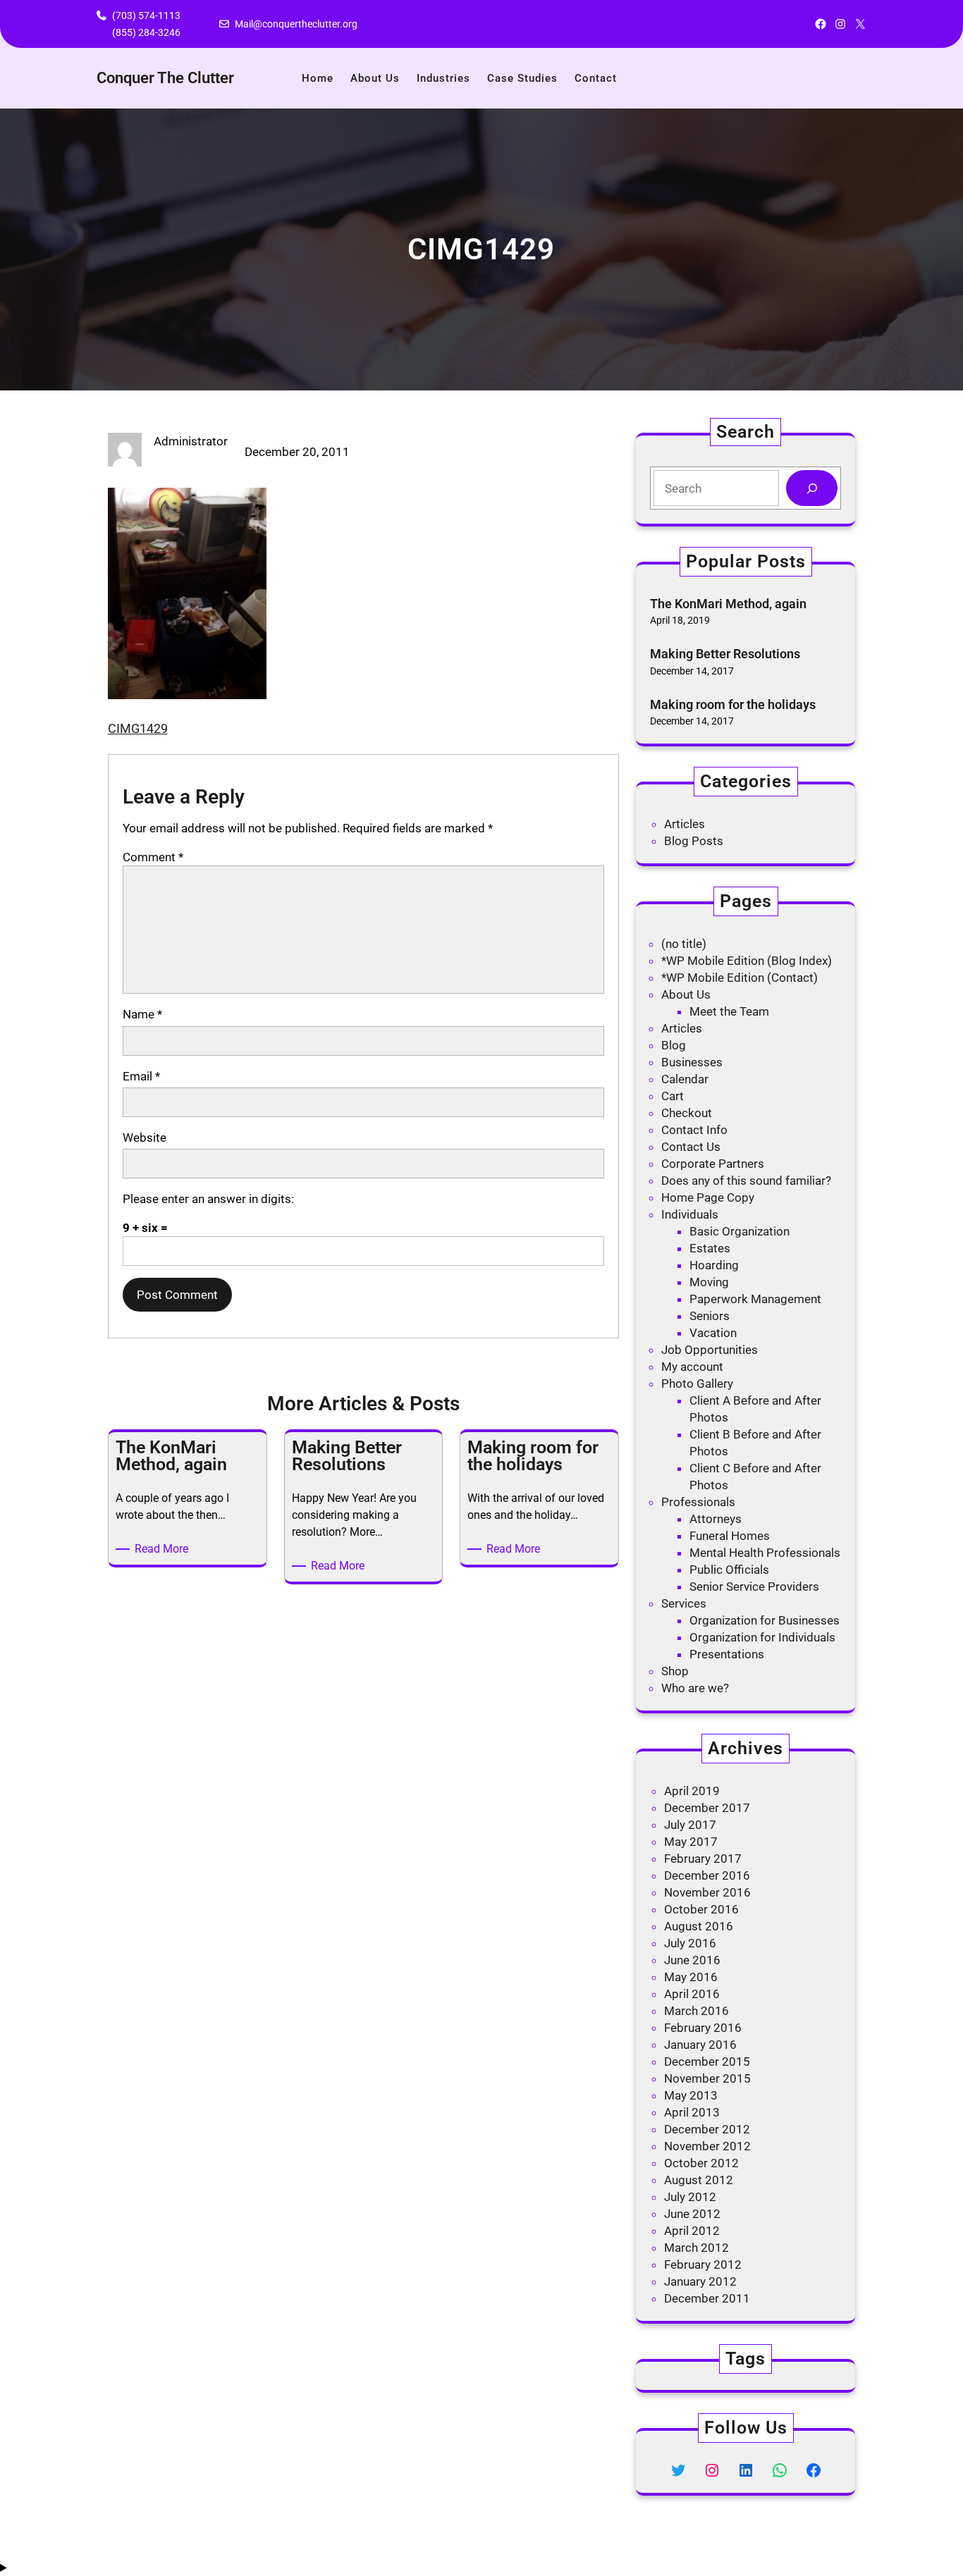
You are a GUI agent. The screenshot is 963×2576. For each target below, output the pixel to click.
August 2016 (699, 1926)
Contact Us (691, 1147)
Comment (153, 857)
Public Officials (729, 1570)
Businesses (692, 1062)
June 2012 (692, 2214)
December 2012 (707, 2129)
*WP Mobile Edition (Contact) (740, 978)
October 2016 (701, 1909)
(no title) (684, 944)
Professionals (698, 1502)
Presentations (727, 1654)
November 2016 (707, 1892)
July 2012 (690, 2197)
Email (141, 1076)
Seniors (710, 1316)
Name (142, 1014)
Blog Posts (694, 841)
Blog (674, 1045)
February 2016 (703, 2028)
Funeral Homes (730, 1536)
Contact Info (694, 1130)
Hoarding (714, 1265)
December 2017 (707, 1808)
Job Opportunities (710, 1350)
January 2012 (700, 2281)
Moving (709, 1282)
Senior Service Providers (754, 1586)
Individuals (690, 1214)
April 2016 (692, 1994)
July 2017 (690, 1825)
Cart (673, 1096)
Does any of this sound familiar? (746, 1181)
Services (684, 1603)
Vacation (713, 1333)
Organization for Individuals (762, 1637)
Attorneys (716, 1519)
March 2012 (697, 2248)
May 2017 (691, 1842)
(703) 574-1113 (146, 16)
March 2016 (697, 2011)
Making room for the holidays (733, 704)
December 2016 (707, 1875)
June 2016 (692, 1960)
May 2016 (691, 1977)
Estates (710, 1248)
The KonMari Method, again (728, 604)
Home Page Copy (708, 1197)
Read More (164, 1549)
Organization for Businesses (765, 1620)
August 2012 (699, 2180)
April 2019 (692, 1791)
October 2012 (701, 2163)
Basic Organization (740, 1231)
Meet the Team (729, 1011)
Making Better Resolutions (725, 654)
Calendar (685, 1079)
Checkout (687, 1113)
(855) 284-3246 (146, 32)
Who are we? (695, 1688)
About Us (686, 994)
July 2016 (690, 1943)
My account (692, 1367)
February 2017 (703, 1859)
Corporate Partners (713, 1164)
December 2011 (707, 2298)
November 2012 (707, 2146)
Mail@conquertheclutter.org (296, 24)
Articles (685, 824)
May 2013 (691, 2095)
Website (145, 1138)
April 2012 (692, 2231)
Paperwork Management (755, 1299)
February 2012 (703, 2264)
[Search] (812, 488)
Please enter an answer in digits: (208, 1199)
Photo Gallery (697, 1383)
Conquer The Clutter (165, 78)
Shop (675, 1671)
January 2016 (700, 2045)
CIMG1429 (138, 728)
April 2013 (692, 2112)
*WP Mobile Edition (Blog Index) (747, 961)
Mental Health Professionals (765, 1553)
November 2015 (707, 2078)
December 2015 (707, 2062)
